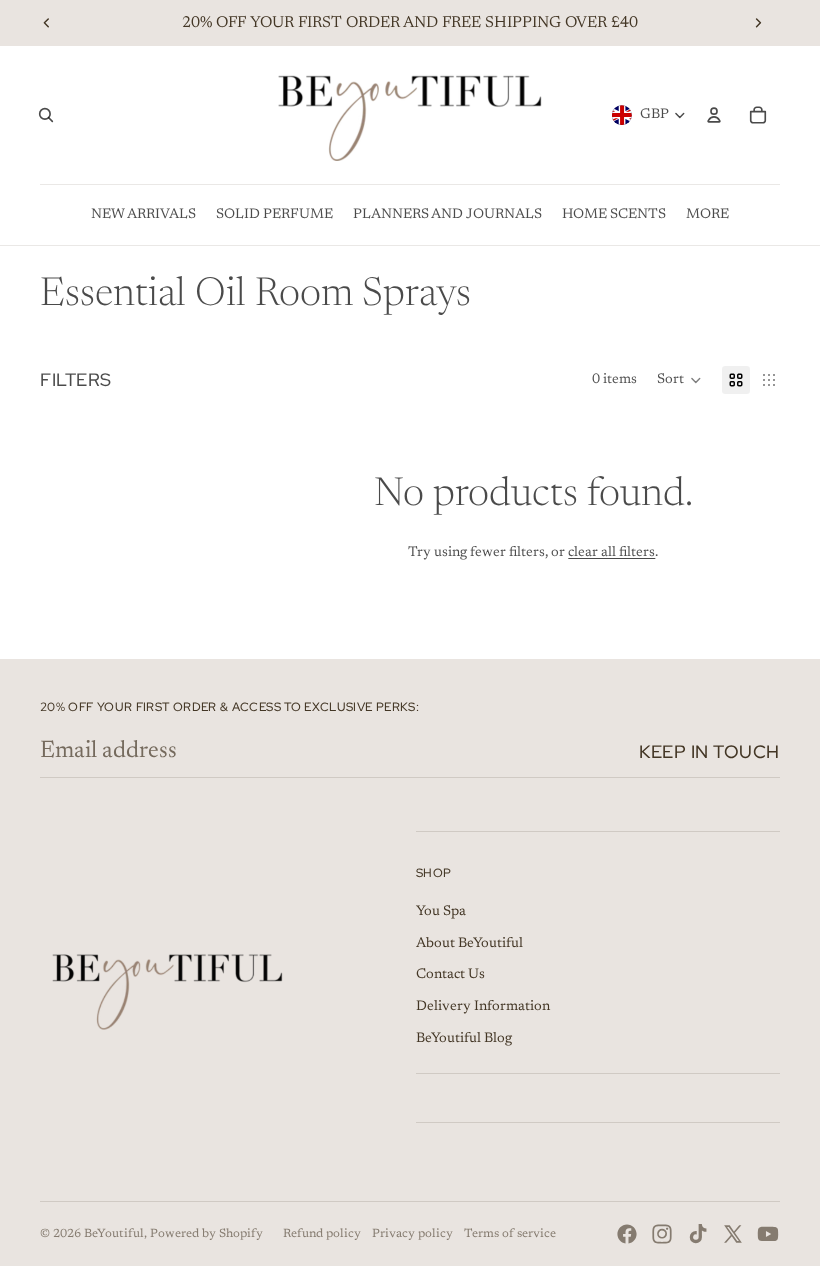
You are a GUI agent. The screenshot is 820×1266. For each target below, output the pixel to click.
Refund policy (322, 1234)
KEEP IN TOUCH (709, 751)
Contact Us (450, 975)
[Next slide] (758, 23)
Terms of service (510, 1234)
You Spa (441, 912)
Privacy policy (412, 1234)
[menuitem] (143, 215)
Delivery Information (483, 1007)
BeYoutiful (114, 1234)
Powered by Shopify (206, 1234)
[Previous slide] (47, 23)
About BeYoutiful (469, 944)
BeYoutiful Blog (464, 1039)
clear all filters (611, 553)
